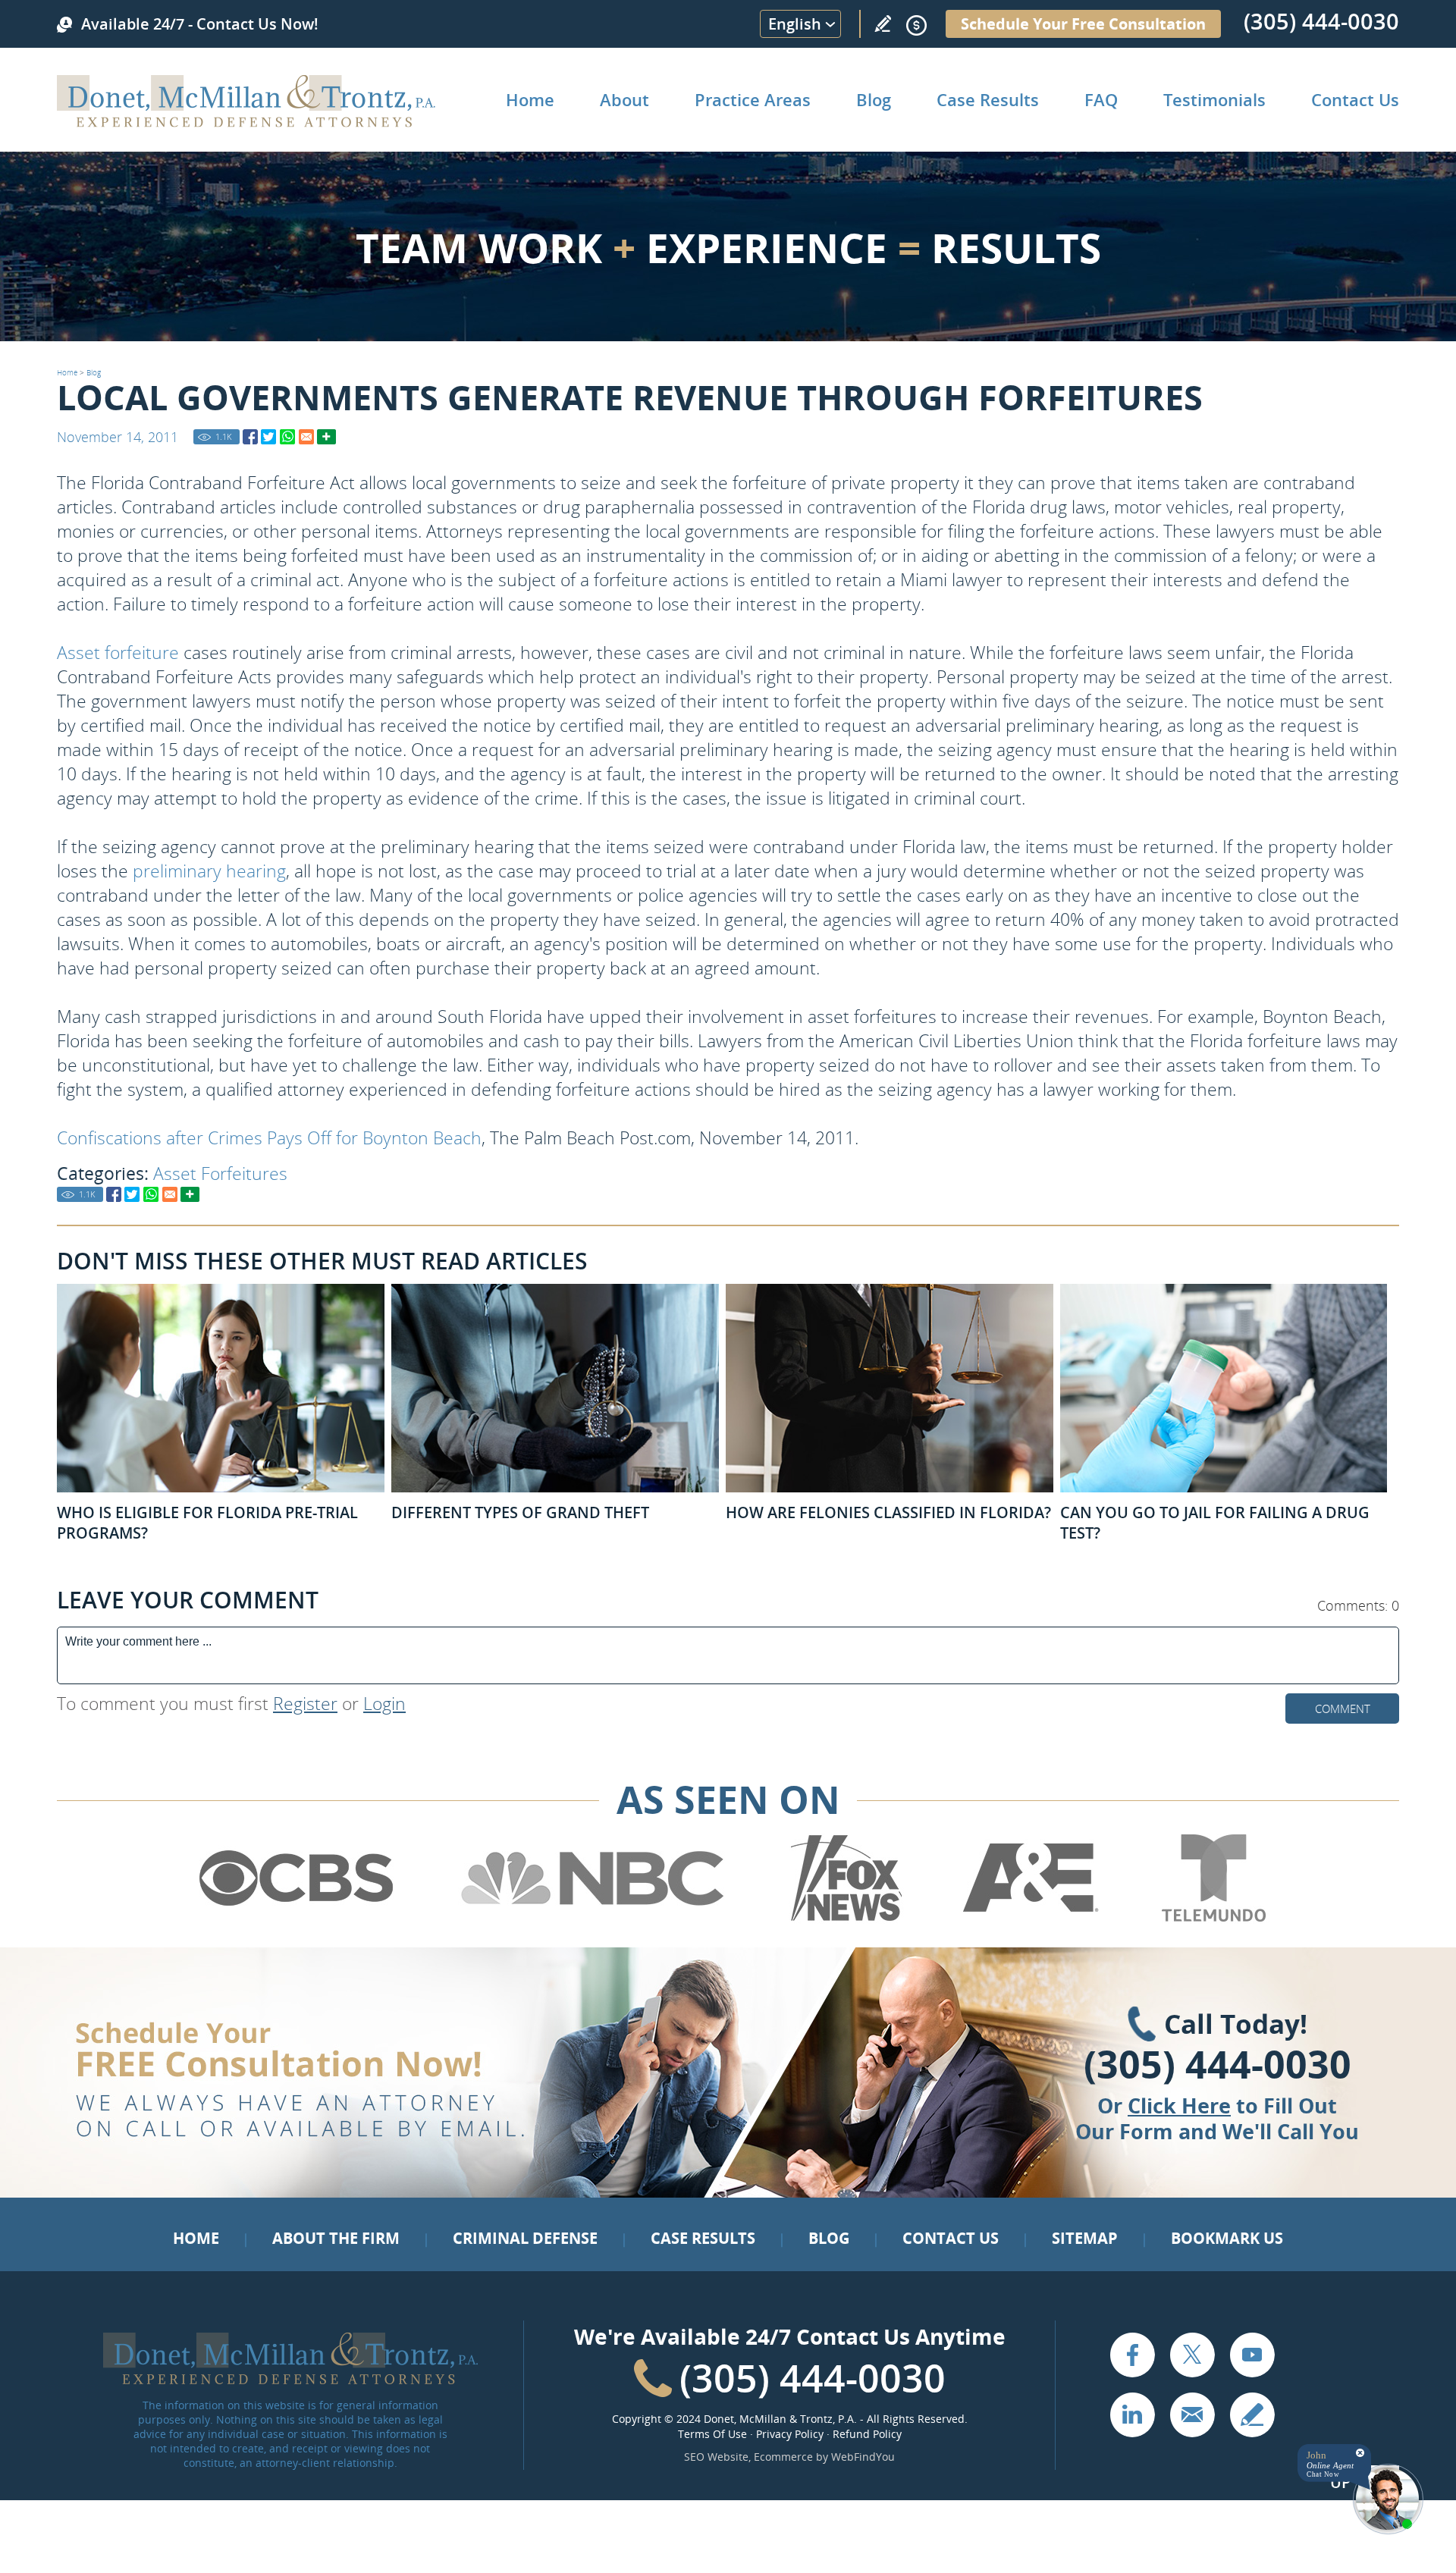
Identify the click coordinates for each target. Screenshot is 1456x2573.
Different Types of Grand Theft (520, 1512)
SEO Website (716, 2457)
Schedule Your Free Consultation (1083, 24)
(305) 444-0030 (1321, 21)
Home (530, 99)
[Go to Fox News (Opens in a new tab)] (844, 1919)
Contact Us (1355, 99)
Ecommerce (783, 2457)
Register (305, 1703)
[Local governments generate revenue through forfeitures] (250, 437)
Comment (1343, 1709)
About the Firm (336, 2238)
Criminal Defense (525, 2238)
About (624, 99)
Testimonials (1214, 99)
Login (384, 1703)
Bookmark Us (1227, 2238)
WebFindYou (863, 2457)
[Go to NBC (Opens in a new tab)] (593, 1919)
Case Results (988, 99)
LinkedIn (1132, 2415)
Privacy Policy (790, 2434)
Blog (874, 99)
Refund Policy (867, 2434)
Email (1192, 2415)
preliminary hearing (209, 871)
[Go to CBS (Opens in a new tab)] (295, 1919)
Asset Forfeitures (220, 1173)
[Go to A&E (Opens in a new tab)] (1031, 1919)
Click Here (1179, 2105)
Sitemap (1085, 2238)
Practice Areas (753, 99)
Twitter (1192, 2355)
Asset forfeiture (118, 652)
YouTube (1252, 2355)
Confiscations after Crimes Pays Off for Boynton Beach (269, 1137)
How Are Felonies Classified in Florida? (888, 1512)
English (795, 24)
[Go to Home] (246, 122)
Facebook (1132, 2355)
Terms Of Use (712, 2434)
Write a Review (883, 24)
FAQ (1101, 99)
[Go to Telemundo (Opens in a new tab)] (1213, 1919)
